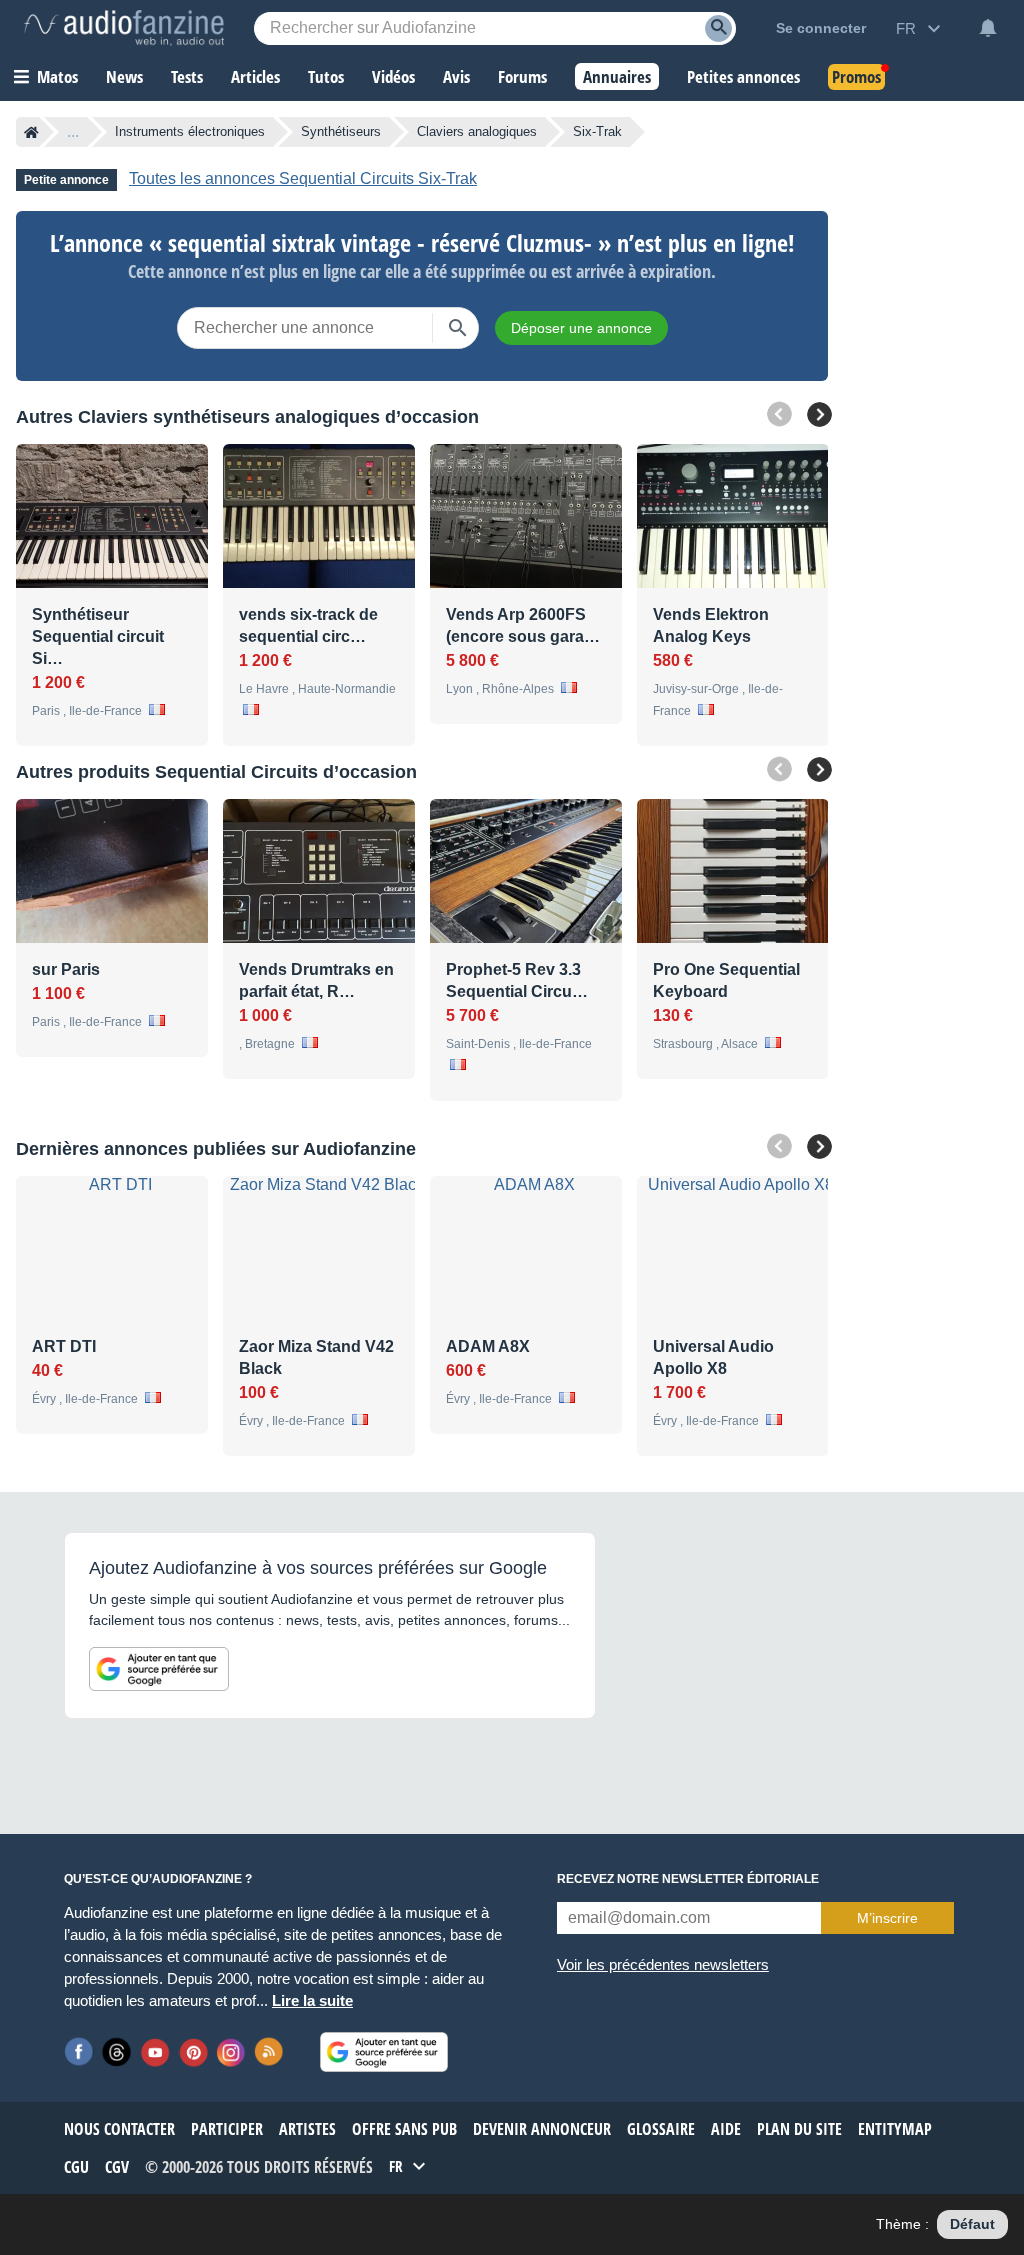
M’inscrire (887, 1918)
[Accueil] (31, 132)
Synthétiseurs (341, 131)
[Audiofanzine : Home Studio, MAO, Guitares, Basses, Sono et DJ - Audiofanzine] (124, 28)
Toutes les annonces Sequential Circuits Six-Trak (303, 178)
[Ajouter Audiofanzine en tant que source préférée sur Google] (159, 1669)
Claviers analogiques (477, 131)
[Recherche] (718, 28)
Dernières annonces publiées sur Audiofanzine (216, 1149)
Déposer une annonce (581, 328)
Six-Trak (597, 131)
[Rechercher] (458, 328)
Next (819, 414)
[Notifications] (988, 28)
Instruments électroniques (190, 131)
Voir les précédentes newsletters (663, 1964)
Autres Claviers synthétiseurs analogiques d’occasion (247, 417)
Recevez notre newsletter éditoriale (688, 1879)
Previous (779, 414)
